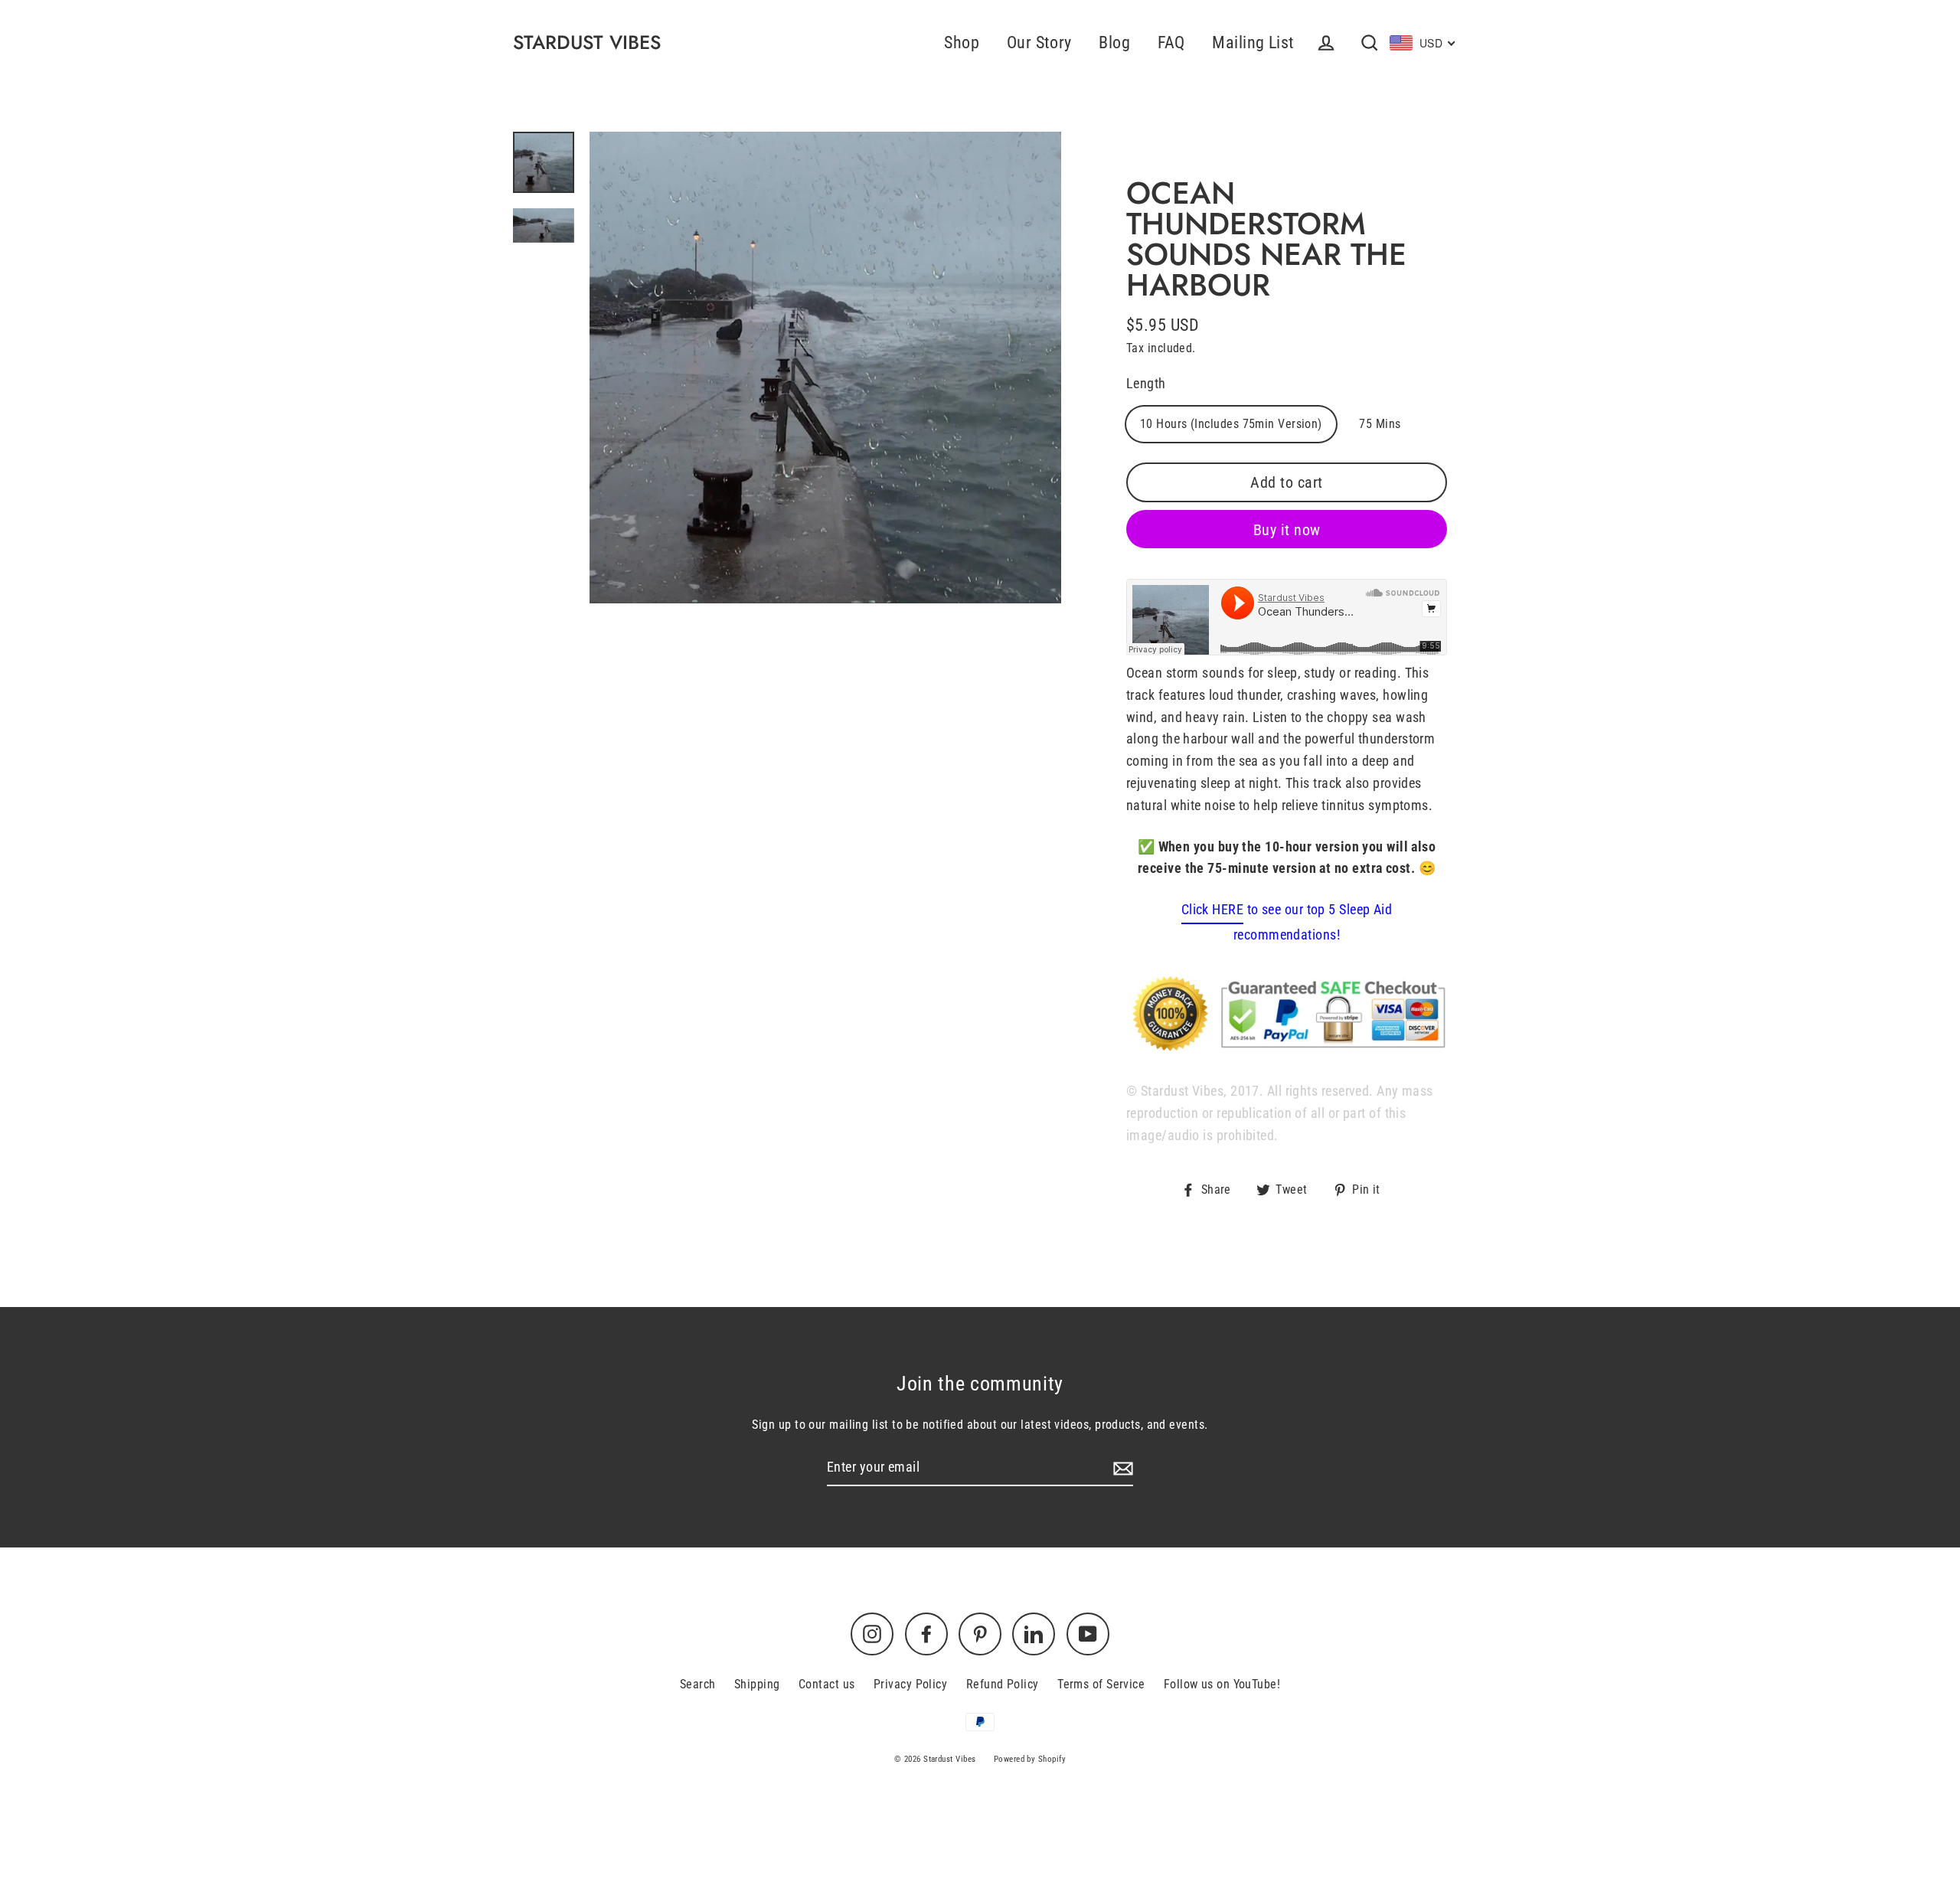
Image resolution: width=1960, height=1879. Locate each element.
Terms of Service (1101, 1684)
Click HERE (1213, 909)
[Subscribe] (1121, 1468)
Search (698, 1684)
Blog (1114, 42)
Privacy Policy (910, 1684)
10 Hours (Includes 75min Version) (1231, 424)
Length (1146, 383)
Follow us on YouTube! (1222, 1684)
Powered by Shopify (1030, 1759)
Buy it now (1287, 530)
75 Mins (1380, 424)
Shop (962, 42)
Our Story (1039, 42)
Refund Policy (1003, 1684)
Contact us (827, 1684)
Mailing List (1253, 42)
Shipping (757, 1684)
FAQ (1171, 42)
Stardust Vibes (587, 42)
